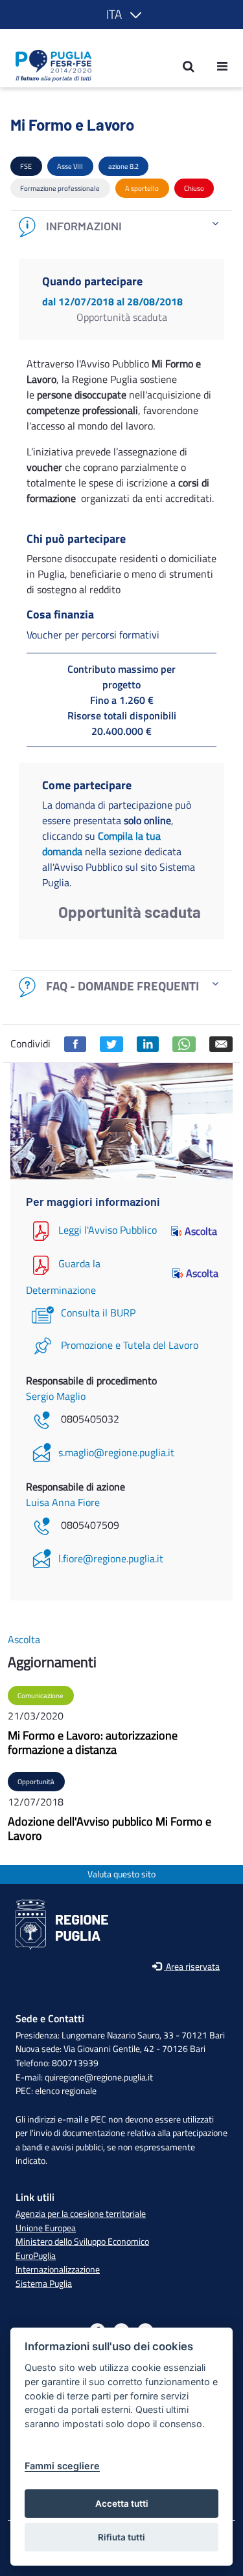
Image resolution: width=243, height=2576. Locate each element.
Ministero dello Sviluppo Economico (82, 2242)
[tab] (121, 227)
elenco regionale (66, 2091)
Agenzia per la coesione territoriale (81, 2214)
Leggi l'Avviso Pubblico (108, 1230)
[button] (121, 15)
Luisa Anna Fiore (63, 1502)
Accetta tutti (122, 2504)
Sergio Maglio (56, 1396)
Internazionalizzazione (58, 2269)
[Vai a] (50, 66)
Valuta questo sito (121, 1874)
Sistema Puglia (44, 2284)
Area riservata (192, 1967)
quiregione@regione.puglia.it (99, 2077)
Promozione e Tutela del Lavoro (130, 1345)
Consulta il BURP (98, 1313)
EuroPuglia (36, 2256)
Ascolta (201, 1231)
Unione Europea (46, 2228)
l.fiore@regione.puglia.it (111, 1558)
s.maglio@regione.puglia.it (116, 1452)
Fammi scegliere (62, 2466)
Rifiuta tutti (121, 2537)
